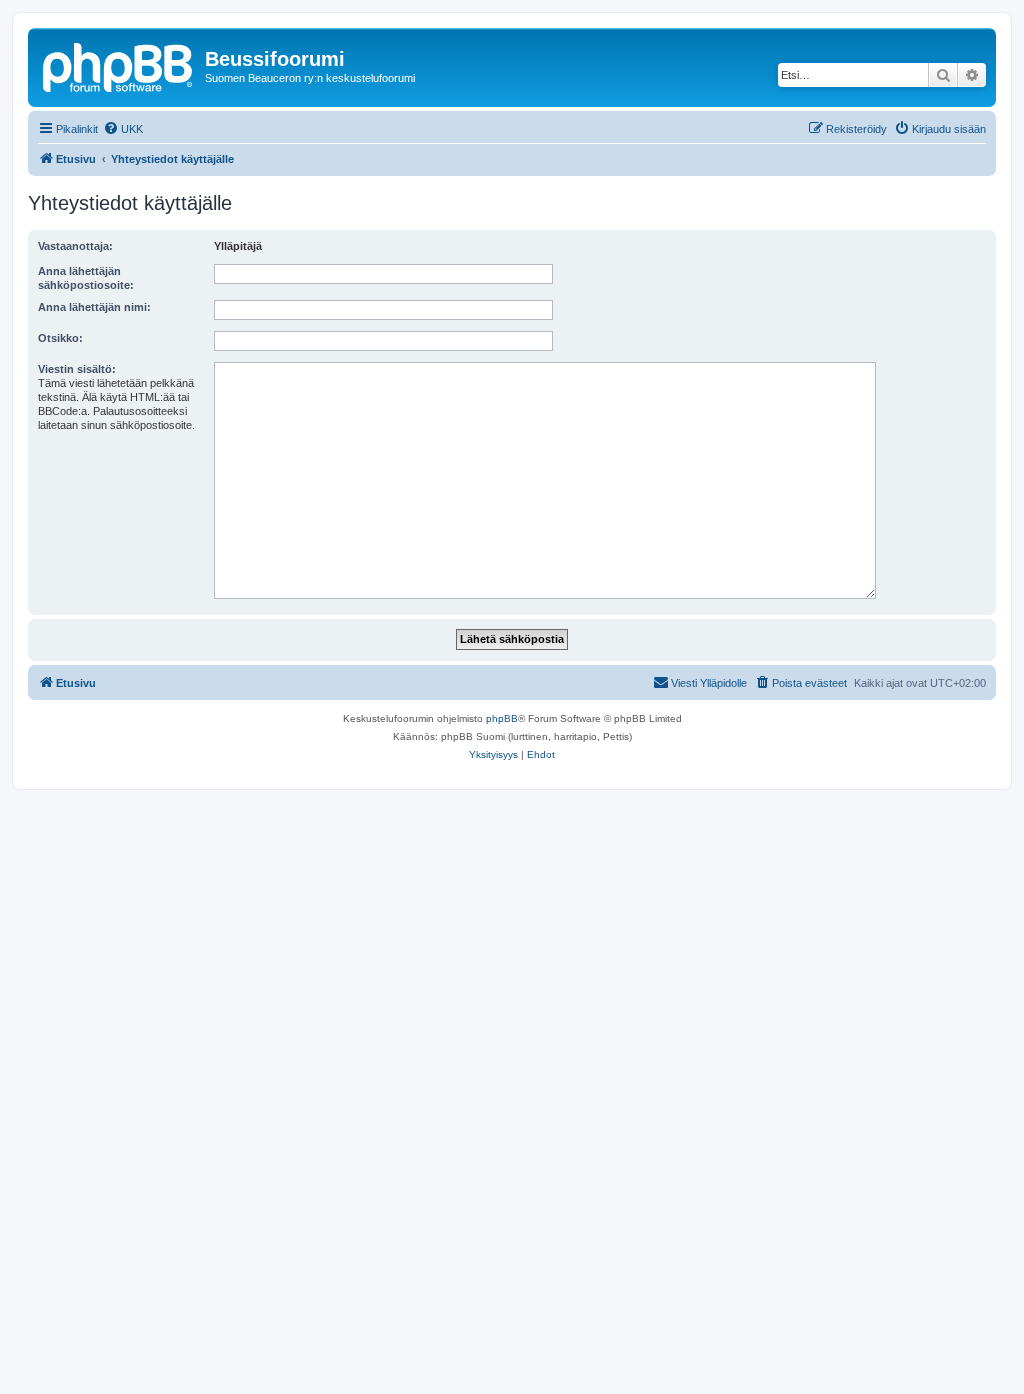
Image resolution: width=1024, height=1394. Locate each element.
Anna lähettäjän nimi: (94, 307)
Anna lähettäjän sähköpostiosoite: (86, 278)
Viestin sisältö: (77, 369)
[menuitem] (123, 129)
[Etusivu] (119, 65)
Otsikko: (60, 338)
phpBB (502, 718)
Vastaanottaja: (75, 246)
